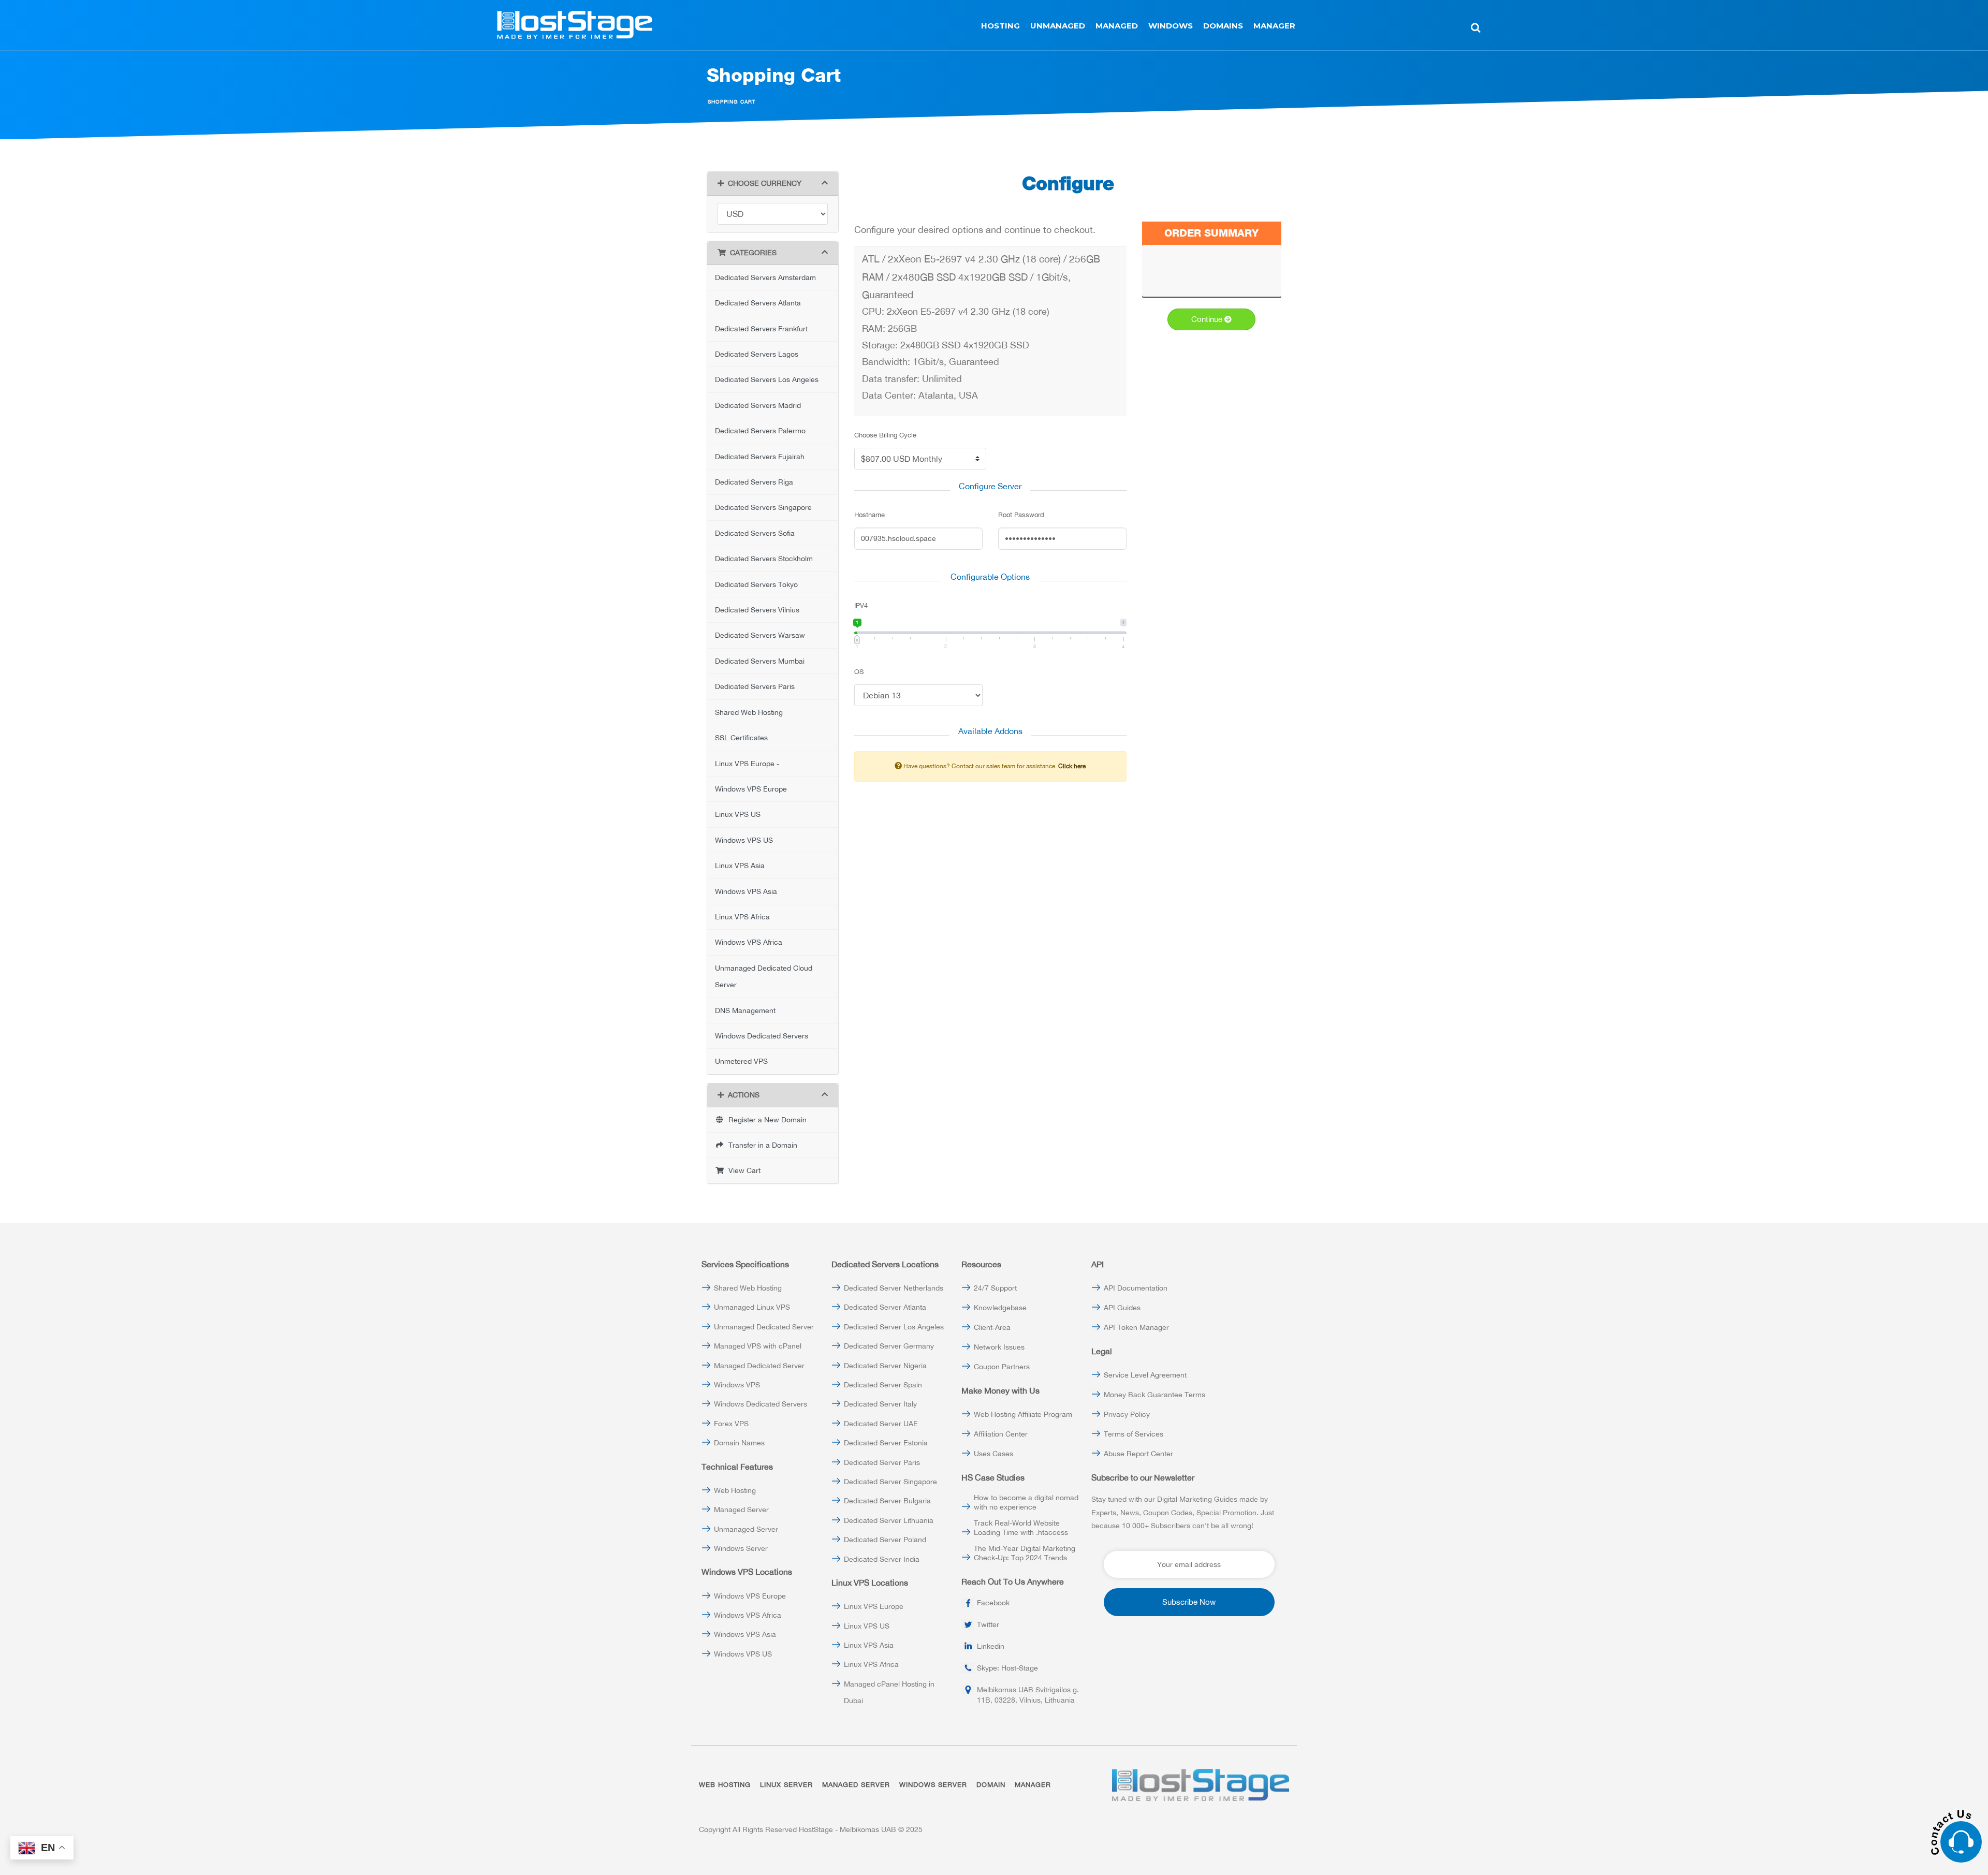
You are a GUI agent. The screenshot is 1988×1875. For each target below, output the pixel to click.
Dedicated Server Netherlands (894, 1288)
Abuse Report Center (1138, 1454)
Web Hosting (735, 1490)
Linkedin (991, 1646)
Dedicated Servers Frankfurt (761, 329)
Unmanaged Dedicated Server (764, 1327)
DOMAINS (1223, 26)
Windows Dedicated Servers (762, 1036)
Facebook (993, 1603)
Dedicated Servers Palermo (760, 431)
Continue (1208, 319)
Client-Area (992, 1327)
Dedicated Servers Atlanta (758, 303)
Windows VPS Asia (746, 891)
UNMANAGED (1058, 26)
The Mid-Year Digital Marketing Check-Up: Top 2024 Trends (1025, 1553)
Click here (1072, 766)
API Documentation (1136, 1288)
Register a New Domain (765, 1120)
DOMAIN (991, 1785)
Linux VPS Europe (874, 1606)
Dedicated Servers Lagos (757, 354)
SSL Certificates (741, 738)
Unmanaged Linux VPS (752, 1307)
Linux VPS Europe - (747, 764)
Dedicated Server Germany (889, 1346)
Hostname (869, 515)
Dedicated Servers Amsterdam (765, 277)
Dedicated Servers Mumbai (760, 661)
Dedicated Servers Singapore (763, 507)
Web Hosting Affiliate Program (1023, 1414)
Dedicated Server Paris (882, 1462)
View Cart (742, 1170)
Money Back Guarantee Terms (1154, 1395)
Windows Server (741, 1548)
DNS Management (745, 1010)
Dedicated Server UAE (881, 1424)
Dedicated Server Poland (885, 1540)
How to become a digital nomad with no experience (1026, 1502)
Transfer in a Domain (761, 1145)
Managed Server (741, 1510)
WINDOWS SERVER (933, 1785)
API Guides (1122, 1308)
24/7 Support (995, 1288)
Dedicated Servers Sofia (755, 533)
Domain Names (739, 1443)
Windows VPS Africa (749, 942)
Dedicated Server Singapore (890, 1482)
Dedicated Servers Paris (755, 686)
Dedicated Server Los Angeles (894, 1327)
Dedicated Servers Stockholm (764, 559)
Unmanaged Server (746, 1529)
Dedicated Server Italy (880, 1404)
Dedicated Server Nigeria (885, 1366)
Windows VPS (737, 1385)
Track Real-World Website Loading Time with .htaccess (1021, 1528)
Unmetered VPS (741, 1061)
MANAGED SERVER (856, 1785)
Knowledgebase (1000, 1308)
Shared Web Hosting (749, 712)
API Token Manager (1136, 1327)
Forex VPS (731, 1424)
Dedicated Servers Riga (754, 482)
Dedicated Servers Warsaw (760, 635)
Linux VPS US (738, 814)
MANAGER (1274, 26)
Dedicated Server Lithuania (889, 1520)
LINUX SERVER (786, 1785)
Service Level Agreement (1145, 1375)
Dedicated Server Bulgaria (887, 1501)
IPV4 (861, 605)
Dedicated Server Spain (883, 1385)
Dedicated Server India (882, 1559)
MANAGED (1117, 26)
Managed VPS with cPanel (758, 1346)
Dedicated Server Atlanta (885, 1307)
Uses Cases (993, 1454)
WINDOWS (1171, 26)
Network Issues (999, 1347)
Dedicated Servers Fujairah (760, 457)
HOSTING (1000, 26)
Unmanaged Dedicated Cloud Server (764, 976)
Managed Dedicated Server (759, 1366)
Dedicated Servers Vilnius (757, 610)
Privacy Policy (1127, 1414)
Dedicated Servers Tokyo (756, 584)
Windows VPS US (744, 840)
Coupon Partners (1002, 1367)
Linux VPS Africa (742, 917)
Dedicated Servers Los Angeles (767, 379)
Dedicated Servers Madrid (758, 405)
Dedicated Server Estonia (886, 1443)
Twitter (988, 1624)
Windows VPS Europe (751, 789)
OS (859, 672)
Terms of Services (1134, 1434)
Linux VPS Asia (740, 866)
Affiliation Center (1001, 1434)
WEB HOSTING (725, 1785)
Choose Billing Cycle (885, 435)
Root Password (1021, 515)
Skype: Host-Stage (1007, 1668)
